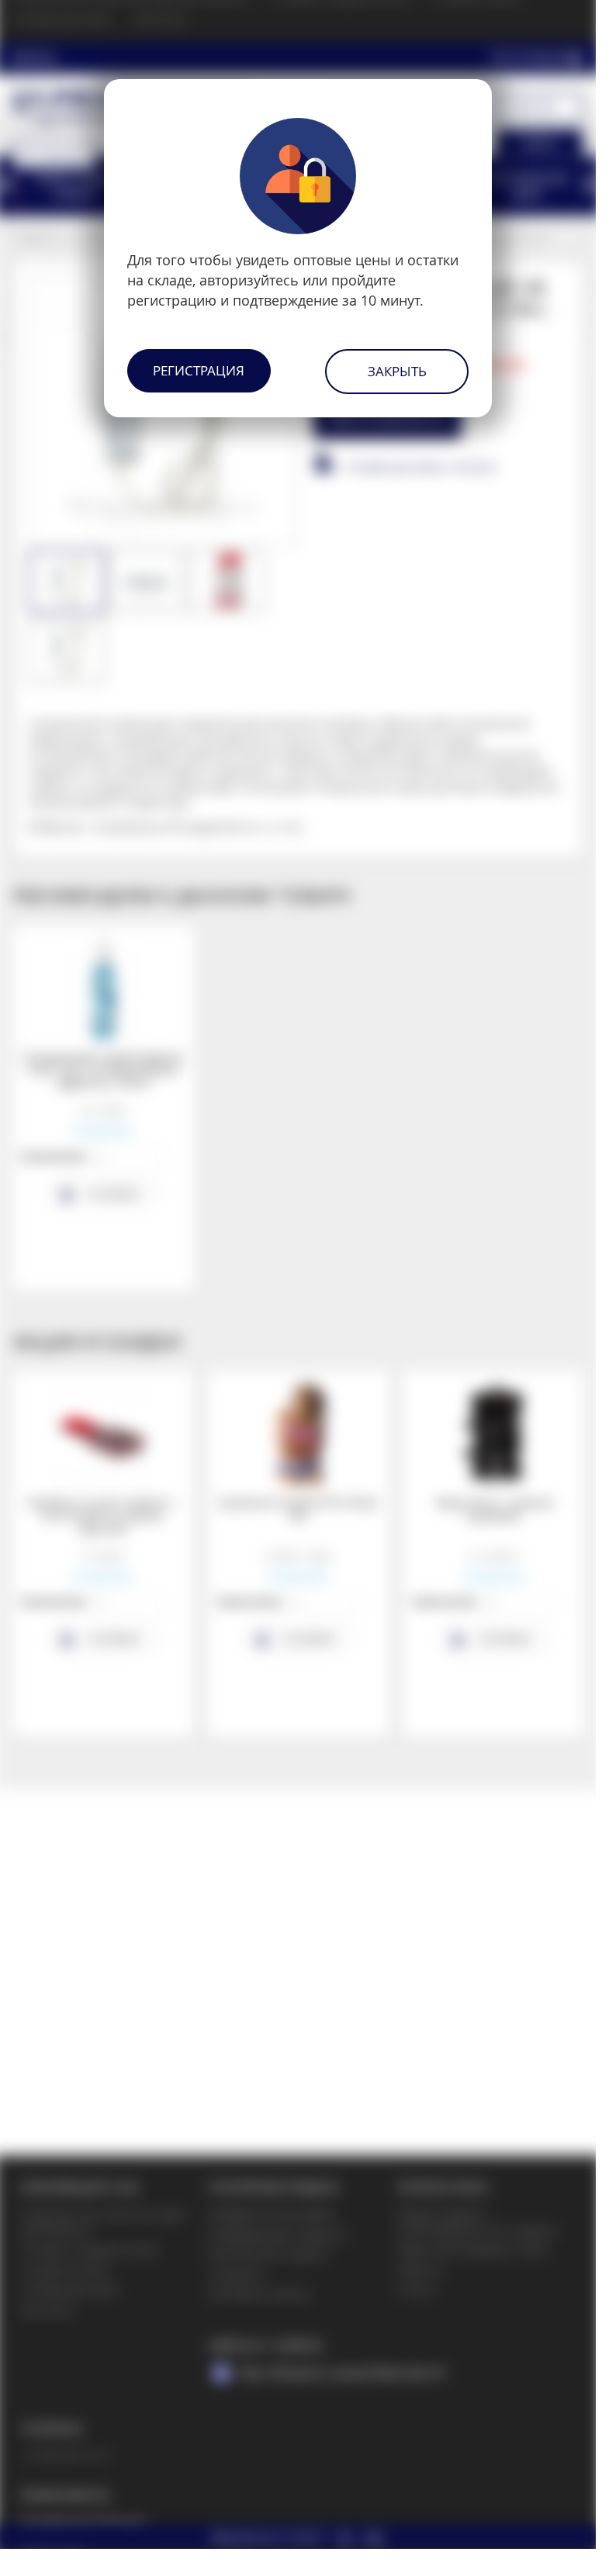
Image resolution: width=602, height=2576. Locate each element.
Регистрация (199, 370)
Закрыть (397, 371)
